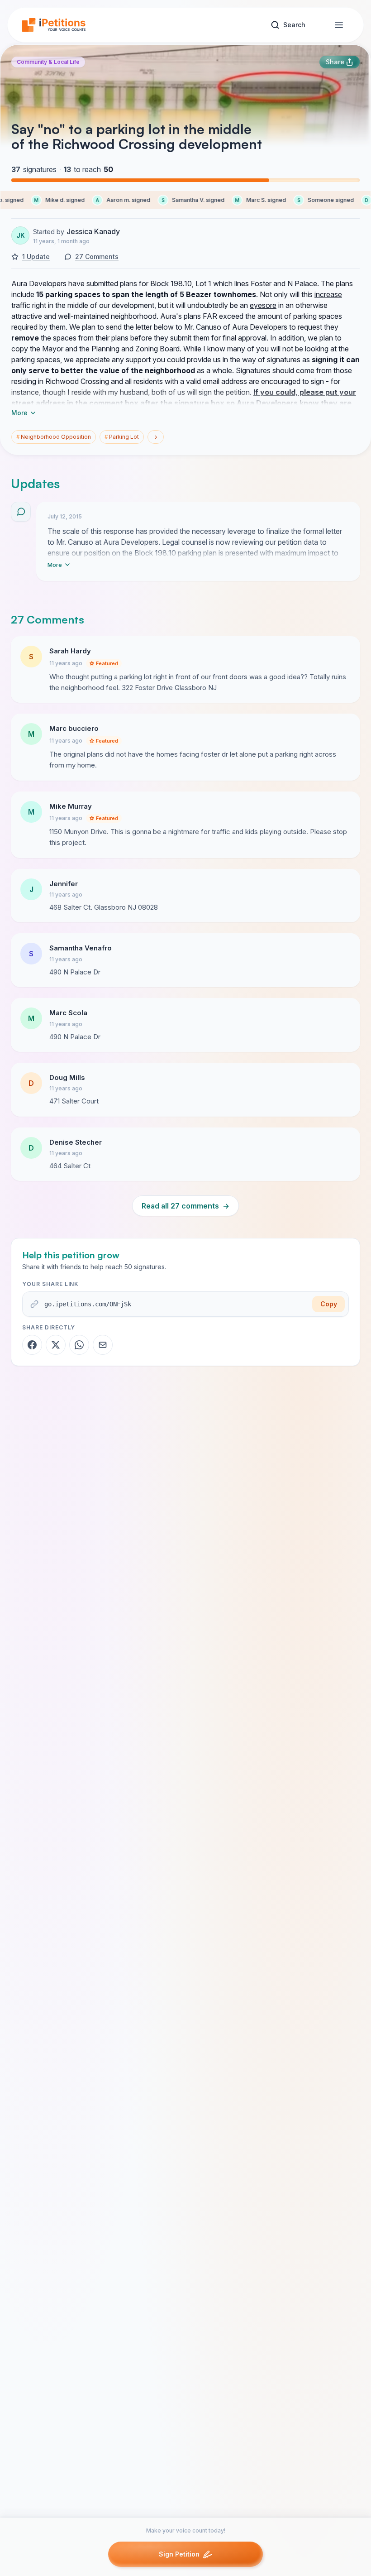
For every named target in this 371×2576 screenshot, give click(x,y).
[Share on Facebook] (32, 1345)
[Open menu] (339, 25)
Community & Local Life (48, 62)
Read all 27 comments (185, 1206)
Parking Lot (122, 437)
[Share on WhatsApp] (79, 1345)
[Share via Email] (103, 1345)
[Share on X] (56, 1345)
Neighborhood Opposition (54, 437)
